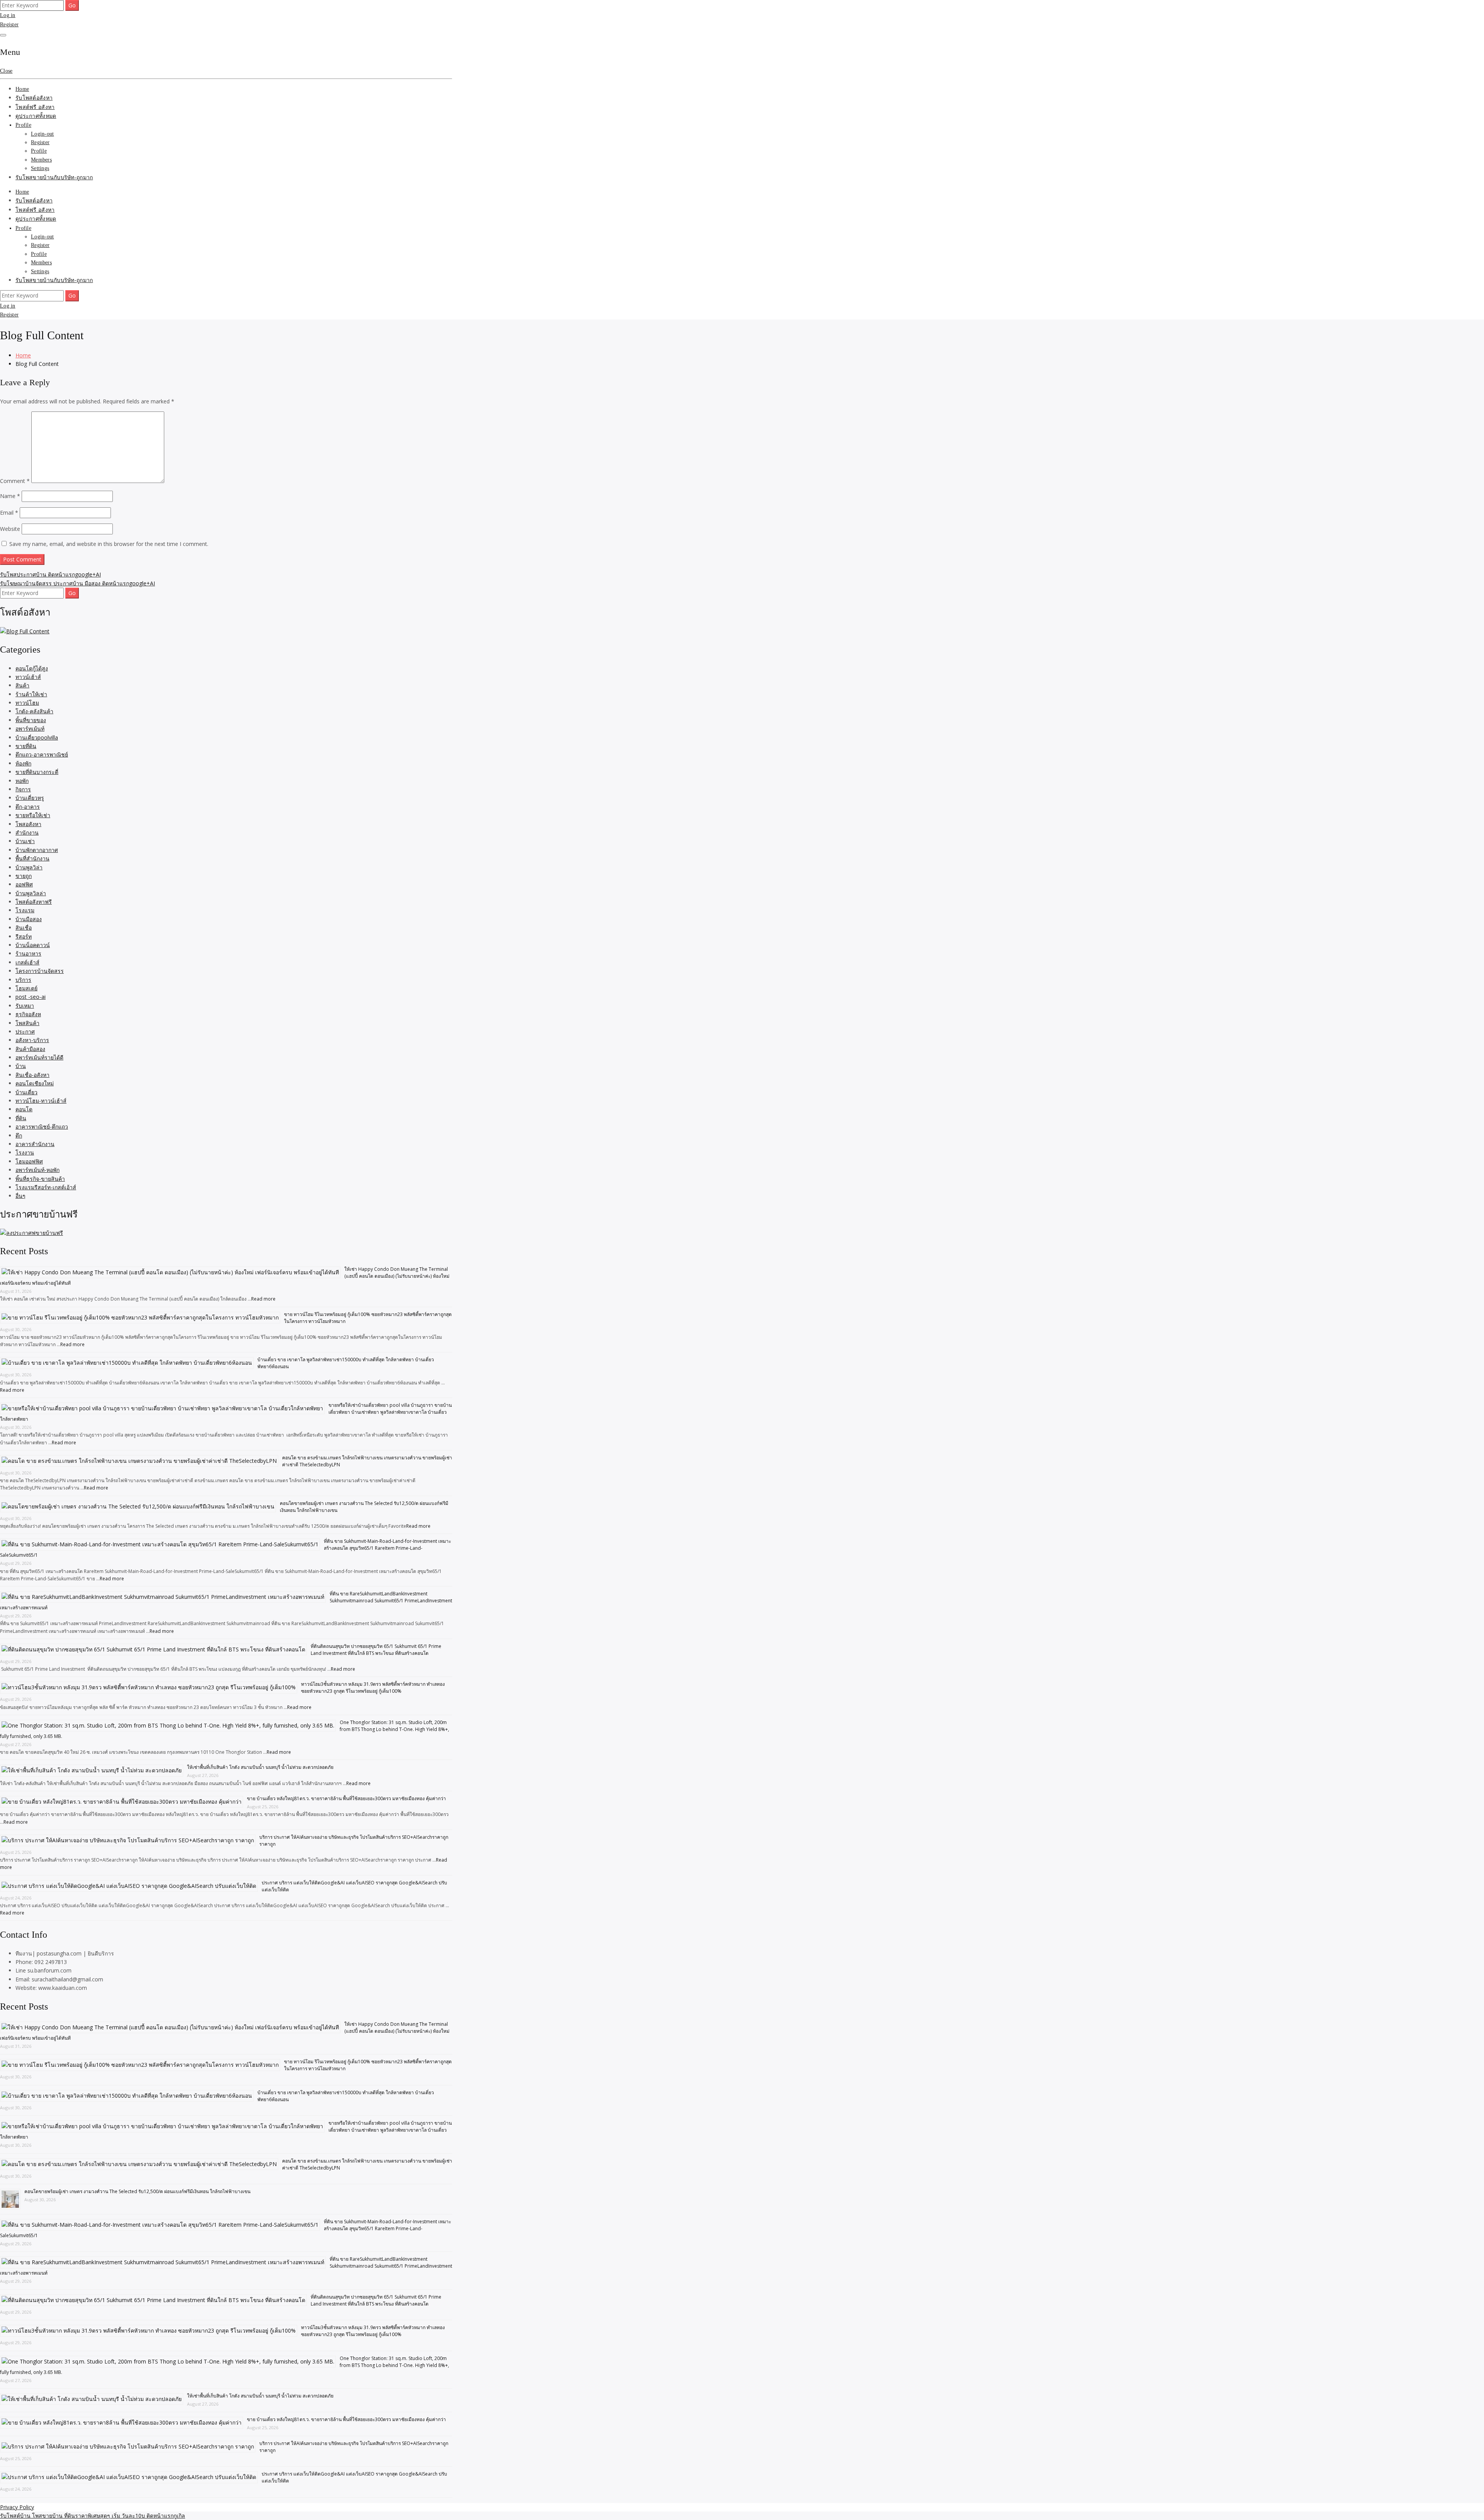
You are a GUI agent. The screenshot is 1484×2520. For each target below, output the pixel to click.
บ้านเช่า (25, 841)
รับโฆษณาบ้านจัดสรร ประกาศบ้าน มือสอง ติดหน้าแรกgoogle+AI (77, 583)
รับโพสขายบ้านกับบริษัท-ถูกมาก (54, 178)
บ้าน (21, 1066)
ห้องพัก (23, 763)
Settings (40, 168)
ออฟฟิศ (24, 884)
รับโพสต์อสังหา (34, 98)
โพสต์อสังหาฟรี (34, 902)
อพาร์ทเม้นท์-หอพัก (37, 1170)
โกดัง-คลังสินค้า (34, 711)
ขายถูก (24, 876)
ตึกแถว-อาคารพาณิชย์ (42, 754)
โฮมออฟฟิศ (29, 1161)
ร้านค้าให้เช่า (31, 694)
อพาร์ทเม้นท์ (30, 729)
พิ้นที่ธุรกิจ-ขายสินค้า (40, 1179)
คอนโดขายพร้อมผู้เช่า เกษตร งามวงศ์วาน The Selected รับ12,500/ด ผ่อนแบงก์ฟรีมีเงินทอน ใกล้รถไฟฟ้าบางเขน (137, 2191)
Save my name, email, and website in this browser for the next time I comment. (109, 544)
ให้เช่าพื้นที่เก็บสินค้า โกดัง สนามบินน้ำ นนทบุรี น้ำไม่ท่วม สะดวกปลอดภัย (260, 1767)
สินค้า (22, 685)
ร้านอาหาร (28, 953)
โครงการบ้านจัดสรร (40, 971)
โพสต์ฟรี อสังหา (35, 107)
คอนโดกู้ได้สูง (32, 668)
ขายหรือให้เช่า (33, 815)
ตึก (19, 1135)
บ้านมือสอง (29, 919)
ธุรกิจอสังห (28, 1014)
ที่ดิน (21, 1118)
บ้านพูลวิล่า (29, 867)
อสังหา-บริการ (32, 1040)
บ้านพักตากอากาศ (37, 850)
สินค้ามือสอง (30, 1049)
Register (9, 25)
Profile (23, 125)
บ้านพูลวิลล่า (31, 893)
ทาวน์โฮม (27, 703)
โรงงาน (25, 1152)
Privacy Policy (17, 2507)
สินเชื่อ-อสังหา (32, 1075)
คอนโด (24, 1109)
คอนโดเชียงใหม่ (35, 1083)
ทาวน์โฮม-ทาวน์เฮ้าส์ (41, 1101)
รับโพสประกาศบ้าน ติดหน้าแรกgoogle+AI (50, 574)
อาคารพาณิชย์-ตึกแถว (42, 1127)
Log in (8, 15)
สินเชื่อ (24, 928)
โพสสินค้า (27, 1023)
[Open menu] (3, 35)
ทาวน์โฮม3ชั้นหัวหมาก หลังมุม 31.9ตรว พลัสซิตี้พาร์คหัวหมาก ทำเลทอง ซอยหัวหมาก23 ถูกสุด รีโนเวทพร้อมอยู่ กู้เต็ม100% (373, 1688)
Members (41, 160)
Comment (15, 481)
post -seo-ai (31, 997)
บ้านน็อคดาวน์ (33, 945)
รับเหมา (25, 1006)
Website (10, 529)
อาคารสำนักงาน (35, 1144)
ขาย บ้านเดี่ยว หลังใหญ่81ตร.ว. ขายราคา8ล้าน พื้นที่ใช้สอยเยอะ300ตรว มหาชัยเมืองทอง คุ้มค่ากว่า (346, 1798)
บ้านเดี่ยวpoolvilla (37, 737)
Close (6, 71)
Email (9, 513)
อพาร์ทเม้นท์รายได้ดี (39, 1057)
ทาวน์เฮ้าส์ (28, 677)
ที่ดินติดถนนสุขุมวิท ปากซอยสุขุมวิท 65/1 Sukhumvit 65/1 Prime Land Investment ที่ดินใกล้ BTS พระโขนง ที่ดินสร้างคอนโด (376, 1650)
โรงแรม (25, 910)
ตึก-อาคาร (28, 807)
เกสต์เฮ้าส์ (27, 962)
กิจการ (23, 789)
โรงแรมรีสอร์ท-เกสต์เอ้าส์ (46, 1187)
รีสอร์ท (24, 936)
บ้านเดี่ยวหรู (30, 798)
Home (22, 89)
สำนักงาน (27, 832)
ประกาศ (25, 1031)
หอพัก (22, 781)
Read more (263, 1299)
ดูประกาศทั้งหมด (36, 116)
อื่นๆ (20, 1196)
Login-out (43, 134)
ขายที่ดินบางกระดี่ (37, 772)
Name (10, 496)
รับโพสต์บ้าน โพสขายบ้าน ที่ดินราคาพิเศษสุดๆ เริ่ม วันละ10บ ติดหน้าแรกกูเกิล (93, 2516)
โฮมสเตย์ (26, 988)
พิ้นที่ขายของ (31, 720)
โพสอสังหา (28, 824)
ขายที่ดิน (26, 746)
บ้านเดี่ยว (26, 1092)
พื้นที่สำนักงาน (32, 858)
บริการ (23, 980)
